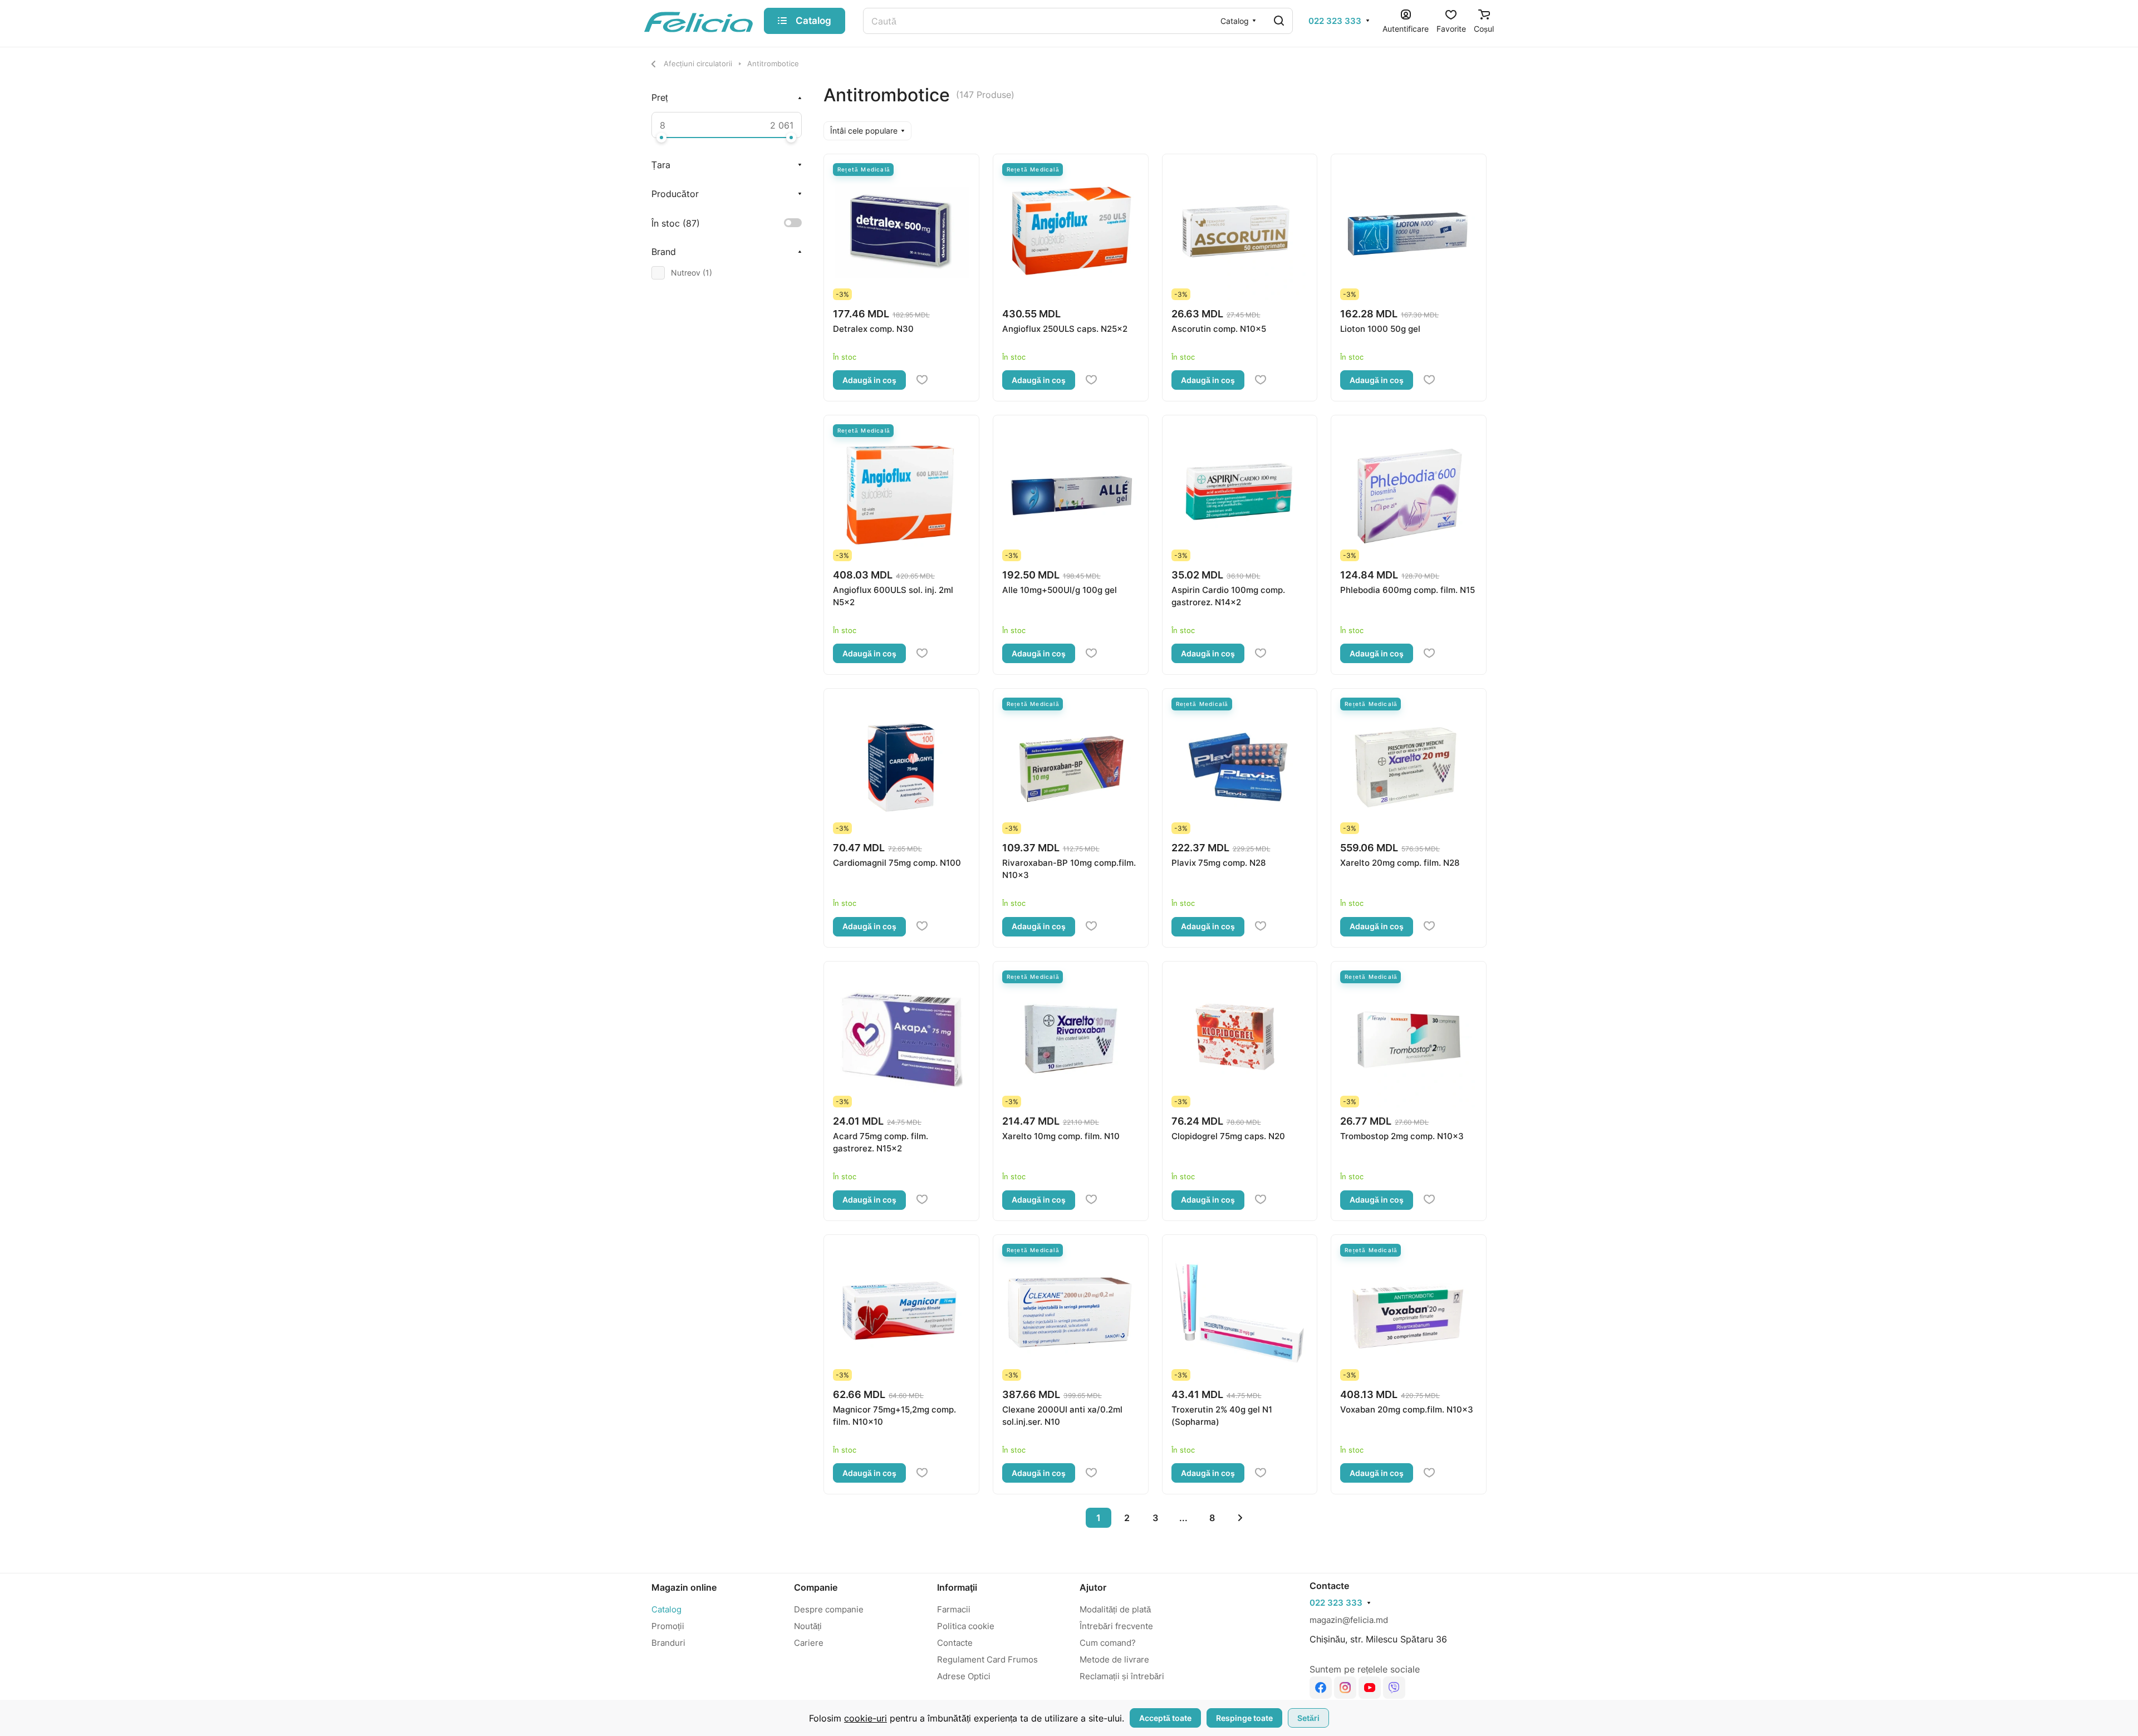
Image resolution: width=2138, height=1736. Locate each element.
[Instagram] (1345, 1688)
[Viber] (1394, 1688)
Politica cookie (966, 1626)
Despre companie (829, 1609)
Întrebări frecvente (1116, 1626)
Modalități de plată (1115, 1609)
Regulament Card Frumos (987, 1659)
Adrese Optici (964, 1676)
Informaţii (957, 1587)
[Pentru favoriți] (922, 380)
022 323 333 (1335, 21)
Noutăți (808, 1626)
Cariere (809, 1643)
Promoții (668, 1626)
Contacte (955, 1643)
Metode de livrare (1114, 1659)
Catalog (666, 1609)
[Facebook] (1321, 1688)
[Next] (1240, 1518)
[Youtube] (1370, 1688)
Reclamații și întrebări (1122, 1676)
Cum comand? (1108, 1643)
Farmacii (954, 1609)
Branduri (668, 1643)
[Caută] (1279, 21)
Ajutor (1093, 1587)
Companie (816, 1587)
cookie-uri (866, 1718)
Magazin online (684, 1587)
